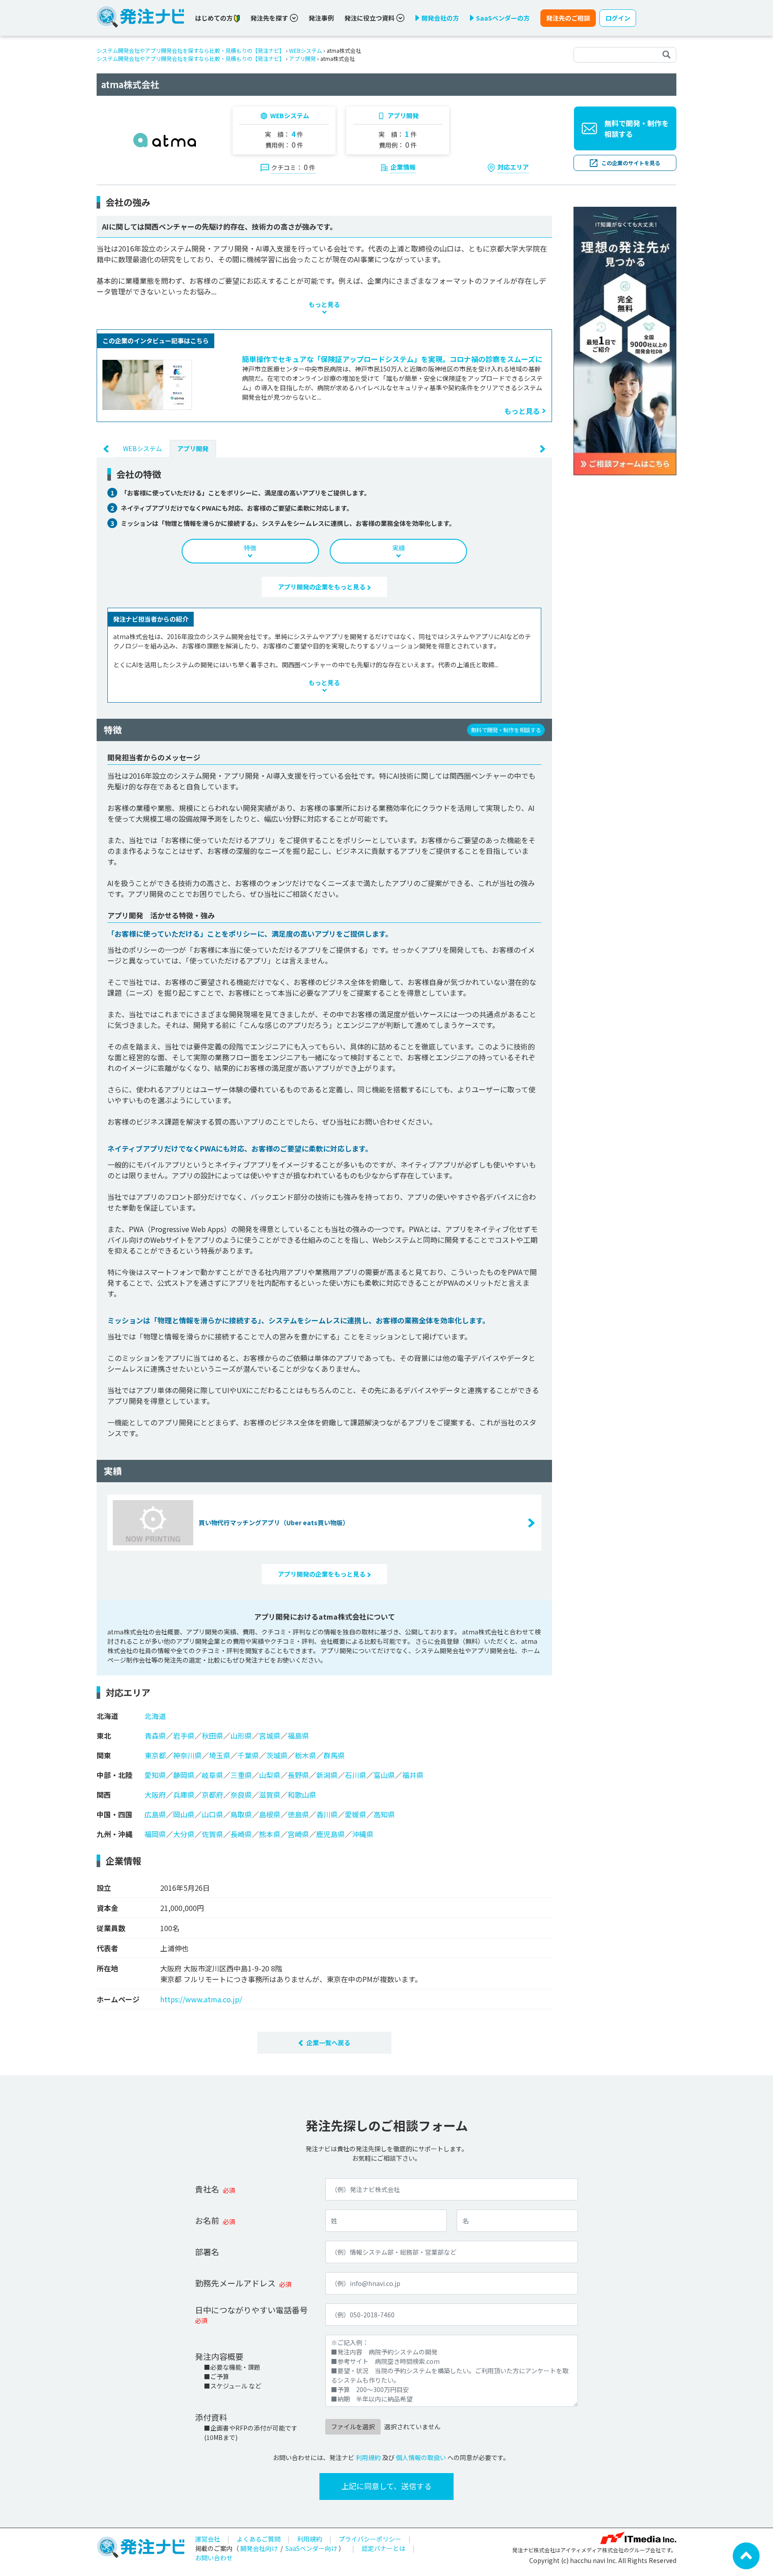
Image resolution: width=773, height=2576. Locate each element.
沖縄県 (363, 1834)
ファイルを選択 (353, 2427)
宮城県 (270, 1736)
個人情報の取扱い (421, 2457)
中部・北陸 (115, 1775)
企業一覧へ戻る (328, 2043)
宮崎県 (298, 1834)
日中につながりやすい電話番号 (251, 2310)
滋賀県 (270, 1795)
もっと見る (522, 411)
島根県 (270, 1814)
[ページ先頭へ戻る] (746, 2555)
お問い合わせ (214, 2558)
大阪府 (155, 1795)
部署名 (207, 2252)
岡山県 (184, 1814)
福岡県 (155, 1834)
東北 (104, 1736)
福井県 (413, 1775)
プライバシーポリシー (370, 2539)
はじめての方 (214, 18)
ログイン (618, 18)
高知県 (384, 1814)
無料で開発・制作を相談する (637, 128)
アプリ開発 (302, 58)
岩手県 (184, 1736)
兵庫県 (184, 1795)
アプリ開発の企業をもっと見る (322, 587)
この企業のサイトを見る (631, 163)
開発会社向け (259, 2548)
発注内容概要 (219, 2356)
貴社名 (207, 2189)
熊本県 (270, 1834)
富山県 (384, 1775)
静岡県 (184, 1775)
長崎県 (241, 1834)
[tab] (142, 448)
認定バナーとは (383, 2548)
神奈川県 (187, 1755)
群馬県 (334, 1755)
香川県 (327, 1814)
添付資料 (211, 2417)
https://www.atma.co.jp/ (201, 1999)
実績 (399, 548)
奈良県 (241, 1795)
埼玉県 (220, 1755)
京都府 (212, 1795)
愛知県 (155, 1775)
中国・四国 (115, 1814)
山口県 (212, 1814)
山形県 (241, 1736)
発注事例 (321, 18)
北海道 (107, 1716)
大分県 (184, 1834)
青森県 (155, 1736)
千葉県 (248, 1755)
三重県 (241, 1775)
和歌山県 (302, 1795)
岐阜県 (212, 1775)
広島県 (155, 1814)
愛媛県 (356, 1814)
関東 (104, 1755)
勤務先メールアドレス (235, 2283)
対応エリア (513, 167)
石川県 (356, 1775)
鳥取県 (241, 1814)
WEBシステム (306, 50)
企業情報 (403, 167)
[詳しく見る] (625, 340)
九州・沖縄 (115, 1834)
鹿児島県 (331, 1834)
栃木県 (306, 1755)
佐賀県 (212, 1834)
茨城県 (277, 1755)
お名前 (207, 2220)
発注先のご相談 (568, 18)
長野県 (298, 1775)
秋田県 (212, 1736)
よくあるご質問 (259, 2539)
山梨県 (270, 1775)
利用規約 (368, 2457)
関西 (104, 1795)
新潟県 (327, 1775)
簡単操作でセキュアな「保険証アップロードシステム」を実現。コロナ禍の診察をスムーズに (392, 359)
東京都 (155, 1755)
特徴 (250, 548)
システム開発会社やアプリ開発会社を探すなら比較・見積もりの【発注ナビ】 (191, 50)
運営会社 (208, 2539)
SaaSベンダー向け (311, 2548)
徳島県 (298, 1814)
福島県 (298, 1736)
